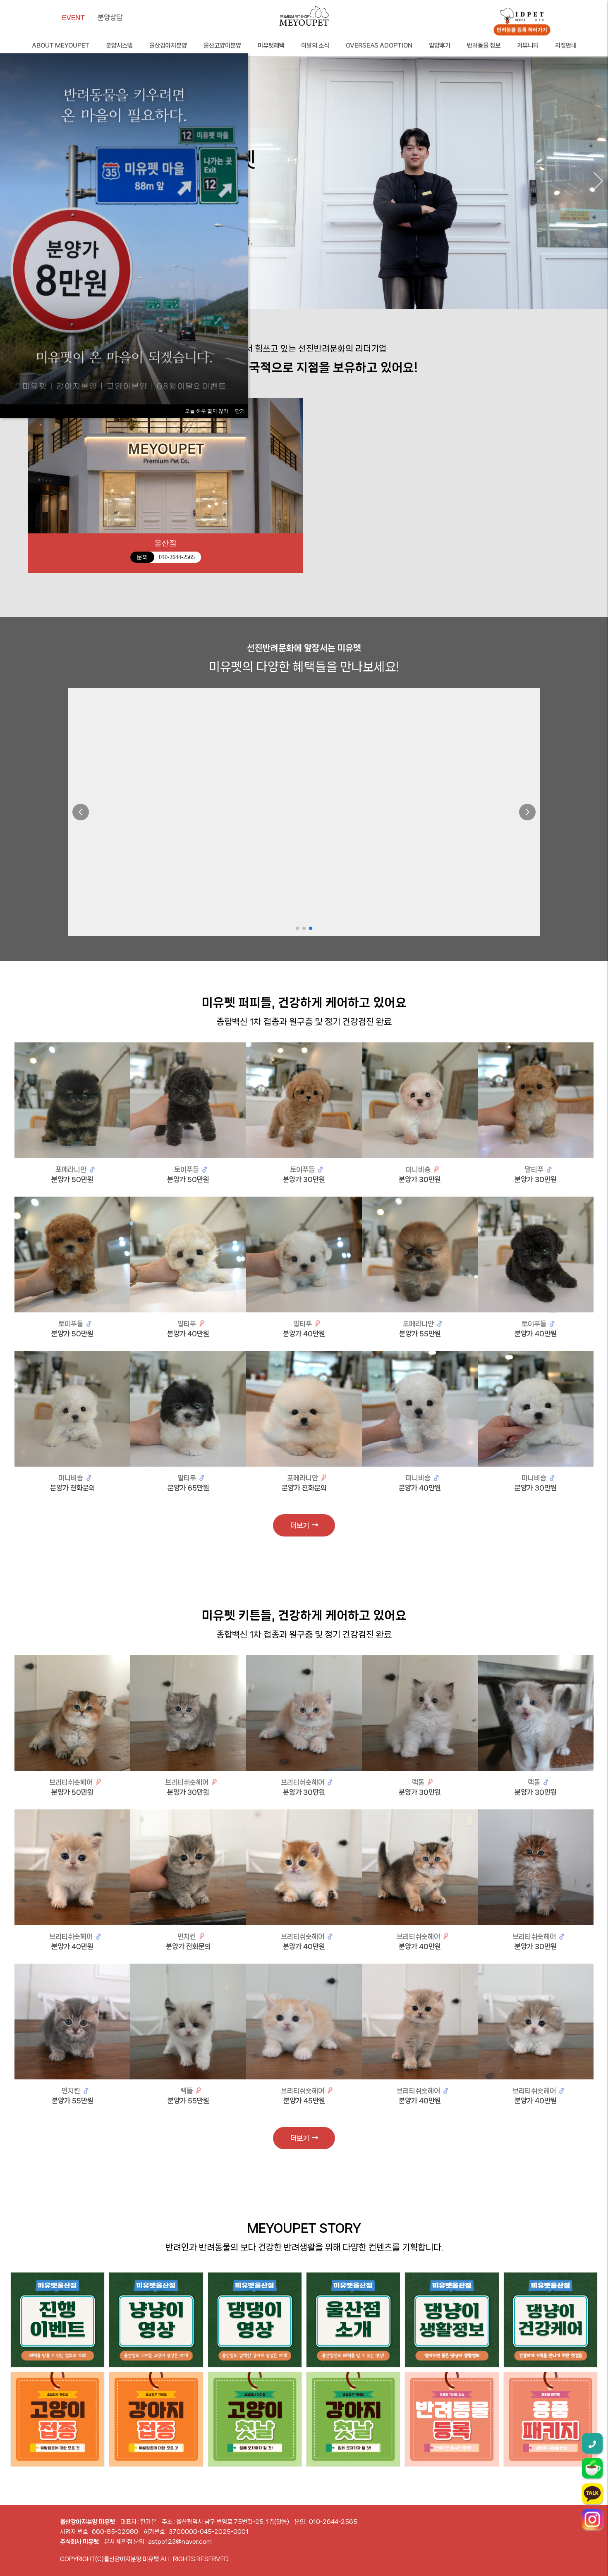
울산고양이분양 (222, 45)
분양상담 (110, 17)
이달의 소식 (315, 45)
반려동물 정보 (484, 45)
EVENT (74, 17)
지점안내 (566, 45)
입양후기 (440, 45)
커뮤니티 (528, 45)
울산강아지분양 (168, 45)
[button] (598, 181)
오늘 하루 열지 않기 (207, 411)
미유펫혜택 (271, 45)
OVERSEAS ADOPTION (379, 45)
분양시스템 (119, 45)
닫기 (240, 411)
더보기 (301, 1525)
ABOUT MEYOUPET (61, 45)
